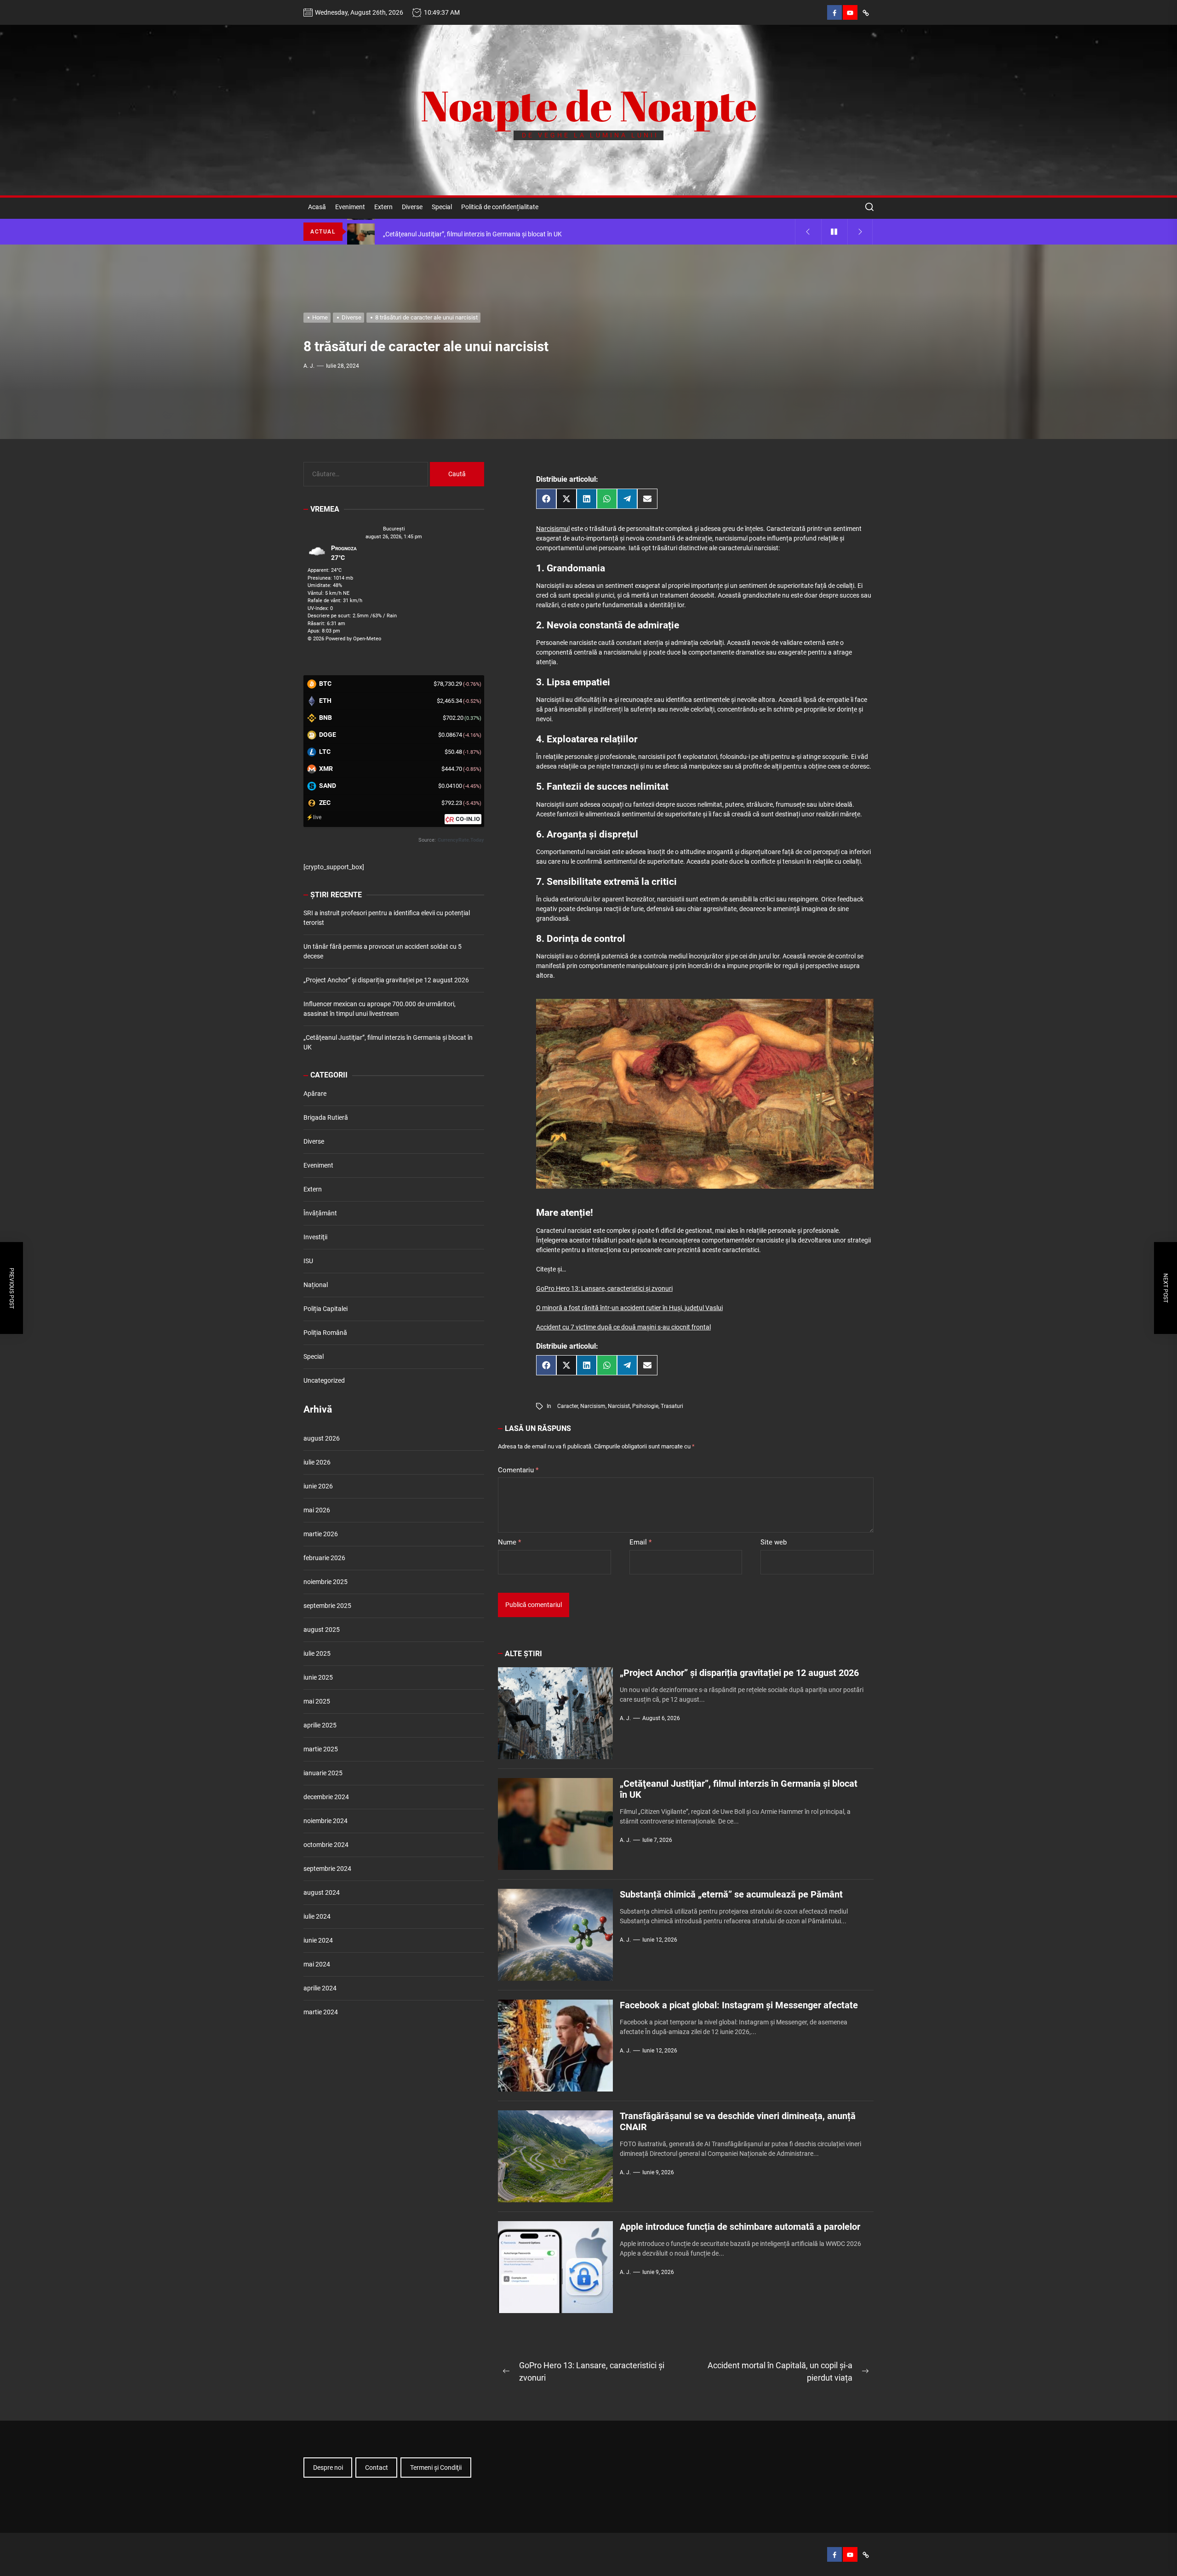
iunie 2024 (318, 1941)
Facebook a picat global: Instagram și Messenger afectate (739, 2005)
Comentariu (518, 1470)
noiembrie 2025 (326, 1582)
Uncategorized (324, 1380)
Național (316, 1285)
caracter (568, 1406)
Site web (774, 1542)
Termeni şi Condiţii (436, 2468)
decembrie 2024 (326, 1797)
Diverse (412, 207)
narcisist (619, 1406)
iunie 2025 (318, 1678)
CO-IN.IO (468, 819)
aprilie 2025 (320, 1726)
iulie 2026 (317, 1463)
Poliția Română (325, 1333)
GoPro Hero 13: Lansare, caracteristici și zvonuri (604, 1288)
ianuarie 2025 (323, 1773)
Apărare (315, 1094)
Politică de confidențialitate (500, 207)
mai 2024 (317, 1965)
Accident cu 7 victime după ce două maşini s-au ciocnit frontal (623, 1327)
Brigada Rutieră (326, 1117)
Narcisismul (553, 529)
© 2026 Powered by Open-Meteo (344, 639)
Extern (383, 207)
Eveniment (350, 207)
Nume (509, 1542)
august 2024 (322, 1893)
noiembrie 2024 (326, 1821)
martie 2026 (321, 1534)
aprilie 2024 (320, 1989)
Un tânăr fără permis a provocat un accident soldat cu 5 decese (383, 952)
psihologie (645, 1406)
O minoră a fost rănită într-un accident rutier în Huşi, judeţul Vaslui (629, 1308)
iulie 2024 (317, 1917)
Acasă (317, 207)
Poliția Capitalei (326, 1309)
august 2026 (322, 1439)
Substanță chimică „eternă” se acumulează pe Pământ (731, 1894)
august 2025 (322, 1630)
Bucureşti (394, 529)
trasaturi (672, 1406)
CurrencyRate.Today (461, 841)
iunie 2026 (318, 1487)
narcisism (593, 1406)
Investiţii (315, 1237)
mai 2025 (317, 1702)
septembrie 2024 (327, 1869)
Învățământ (320, 1213)
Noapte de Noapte (589, 105)
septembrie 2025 (327, 1606)
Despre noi (328, 2468)
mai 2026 (317, 1510)
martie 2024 (321, 2012)
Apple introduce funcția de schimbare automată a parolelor (740, 2227)
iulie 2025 (317, 1654)
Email (640, 1542)
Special (442, 207)
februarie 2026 (324, 1558)
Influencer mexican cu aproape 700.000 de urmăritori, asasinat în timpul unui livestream (380, 1009)
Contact (377, 2468)
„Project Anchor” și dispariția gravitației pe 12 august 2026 (739, 1673)
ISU (308, 1261)
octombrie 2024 (326, 1845)
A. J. (309, 366)
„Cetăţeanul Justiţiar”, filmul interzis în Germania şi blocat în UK (388, 1043)
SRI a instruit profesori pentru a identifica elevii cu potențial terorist (387, 918)
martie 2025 (321, 1750)
